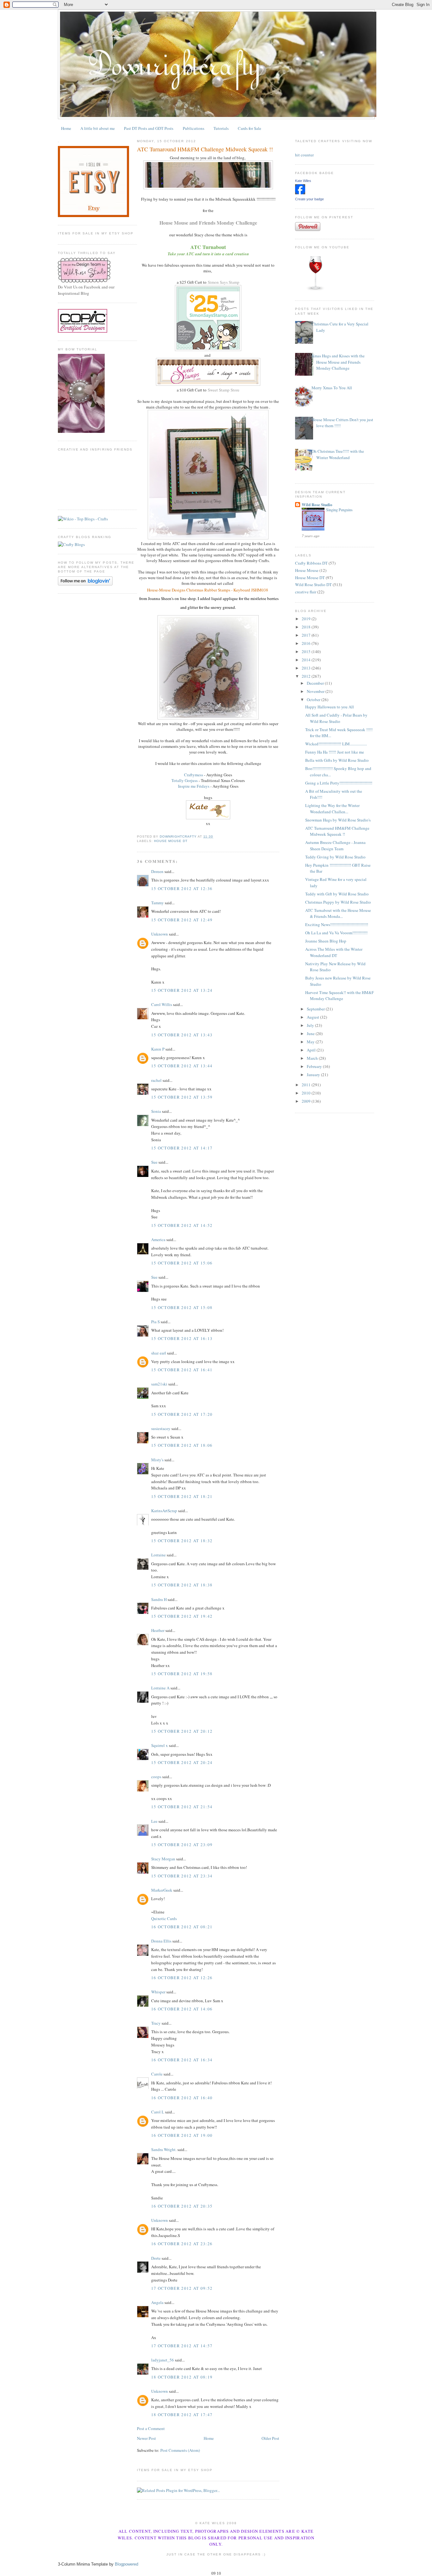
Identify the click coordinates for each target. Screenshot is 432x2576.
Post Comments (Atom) (180, 2450)
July (311, 1025)
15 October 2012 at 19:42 (182, 1616)
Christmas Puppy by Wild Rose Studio (338, 902)
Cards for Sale (250, 128)
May (311, 1042)
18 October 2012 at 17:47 (182, 2415)
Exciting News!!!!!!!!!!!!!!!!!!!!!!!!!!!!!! (337, 924)
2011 (307, 1085)
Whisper (158, 1992)
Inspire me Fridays (194, 786)
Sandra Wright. (164, 2149)
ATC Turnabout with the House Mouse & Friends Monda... (338, 913)
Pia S (155, 1322)
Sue (154, 1162)
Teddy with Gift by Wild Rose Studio (337, 894)
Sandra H (159, 1599)
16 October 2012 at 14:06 (182, 2009)
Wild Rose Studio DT (313, 585)
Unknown (160, 934)
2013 (307, 668)
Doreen (157, 871)
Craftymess (194, 775)
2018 (307, 627)
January (314, 1075)
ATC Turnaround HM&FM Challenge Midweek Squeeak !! (337, 831)
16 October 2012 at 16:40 (182, 2098)
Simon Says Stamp (224, 282)
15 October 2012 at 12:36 (182, 888)
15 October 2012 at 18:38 (182, 1585)
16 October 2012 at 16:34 (182, 2060)
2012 (307, 676)
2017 (307, 635)
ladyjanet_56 (163, 2360)
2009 (307, 1101)
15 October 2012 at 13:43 (182, 1035)
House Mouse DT (171, 841)
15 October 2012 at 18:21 (182, 1496)
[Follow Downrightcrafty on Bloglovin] (85, 584)
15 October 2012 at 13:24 (182, 990)
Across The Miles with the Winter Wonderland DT (334, 952)
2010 (307, 1093)
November (316, 691)
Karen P (158, 1049)
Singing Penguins (339, 510)
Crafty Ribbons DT (311, 563)
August (313, 1017)
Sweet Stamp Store (224, 390)
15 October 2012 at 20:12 (182, 1731)
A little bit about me (98, 128)
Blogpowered (127, 2564)
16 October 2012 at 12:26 (182, 1978)
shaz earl (159, 1353)
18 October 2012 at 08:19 (182, 2377)
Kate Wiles (303, 181)
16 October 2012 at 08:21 (182, 1927)
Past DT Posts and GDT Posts (149, 128)
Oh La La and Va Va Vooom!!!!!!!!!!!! (336, 933)
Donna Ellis (161, 1941)
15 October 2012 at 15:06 (182, 1263)
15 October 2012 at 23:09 (182, 1845)
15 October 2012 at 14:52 (182, 1225)
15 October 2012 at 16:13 (182, 1338)
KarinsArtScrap (164, 1511)
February (315, 1066)
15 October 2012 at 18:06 (182, 1445)
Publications (194, 128)
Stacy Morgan (163, 1859)
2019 (307, 619)
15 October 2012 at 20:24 (182, 1762)
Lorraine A (160, 1688)
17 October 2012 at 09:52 (182, 2288)
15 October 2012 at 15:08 (182, 1307)
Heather (158, 1630)
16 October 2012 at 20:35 (182, 2206)
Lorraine (158, 1555)
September (316, 1009)
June (311, 1033)
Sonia (156, 1111)
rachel (156, 1080)
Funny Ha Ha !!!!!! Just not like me (335, 752)
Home (66, 128)
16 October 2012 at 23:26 (182, 2244)
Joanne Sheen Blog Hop (326, 941)
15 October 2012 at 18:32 (182, 1541)
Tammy (157, 903)
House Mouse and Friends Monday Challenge (208, 223)
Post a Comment (151, 2428)
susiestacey (161, 1428)
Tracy (156, 2023)
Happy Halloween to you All (330, 707)
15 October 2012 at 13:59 (182, 1097)
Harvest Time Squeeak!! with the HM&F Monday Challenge (339, 996)
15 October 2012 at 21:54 (182, 1807)
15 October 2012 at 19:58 (182, 1674)
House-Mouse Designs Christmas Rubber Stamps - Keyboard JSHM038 (208, 590)
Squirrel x (160, 1745)
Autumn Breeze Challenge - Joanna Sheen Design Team (335, 846)
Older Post (270, 2438)
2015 (307, 652)
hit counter (304, 155)
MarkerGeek (162, 1890)
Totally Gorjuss (185, 780)
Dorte (156, 2258)
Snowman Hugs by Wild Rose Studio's (338, 820)
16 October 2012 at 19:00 (182, 2135)
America (158, 1240)
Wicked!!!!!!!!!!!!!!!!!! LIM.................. (336, 744)
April (312, 1050)
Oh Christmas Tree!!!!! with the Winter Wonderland (338, 454)
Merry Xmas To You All (332, 388)
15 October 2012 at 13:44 (182, 1066)
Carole (157, 2074)
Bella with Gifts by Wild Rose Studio (337, 760)
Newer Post (146, 2438)
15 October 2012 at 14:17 (182, 1148)
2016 (307, 643)
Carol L (158, 2112)
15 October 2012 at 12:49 (182, 920)
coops (156, 1777)
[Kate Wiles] (300, 193)
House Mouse (307, 570)
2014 (307, 660)
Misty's (157, 1460)
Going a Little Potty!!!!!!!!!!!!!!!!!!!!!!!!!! (339, 783)
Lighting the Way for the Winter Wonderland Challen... (332, 809)
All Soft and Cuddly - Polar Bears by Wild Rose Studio (336, 718)
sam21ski (159, 1384)
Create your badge (309, 199)
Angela (157, 2302)
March (313, 1058)
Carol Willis (162, 1004)
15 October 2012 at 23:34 (182, 1876)
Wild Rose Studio (317, 504)
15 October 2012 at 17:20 (182, 1414)
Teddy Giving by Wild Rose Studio (335, 857)
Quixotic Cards (164, 1918)
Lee (154, 1821)
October (314, 700)
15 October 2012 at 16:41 (182, 1370)
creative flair (306, 592)
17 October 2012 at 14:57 (182, 2346)
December (316, 683)
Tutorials (221, 128)
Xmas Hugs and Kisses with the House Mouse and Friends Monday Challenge (338, 362)
